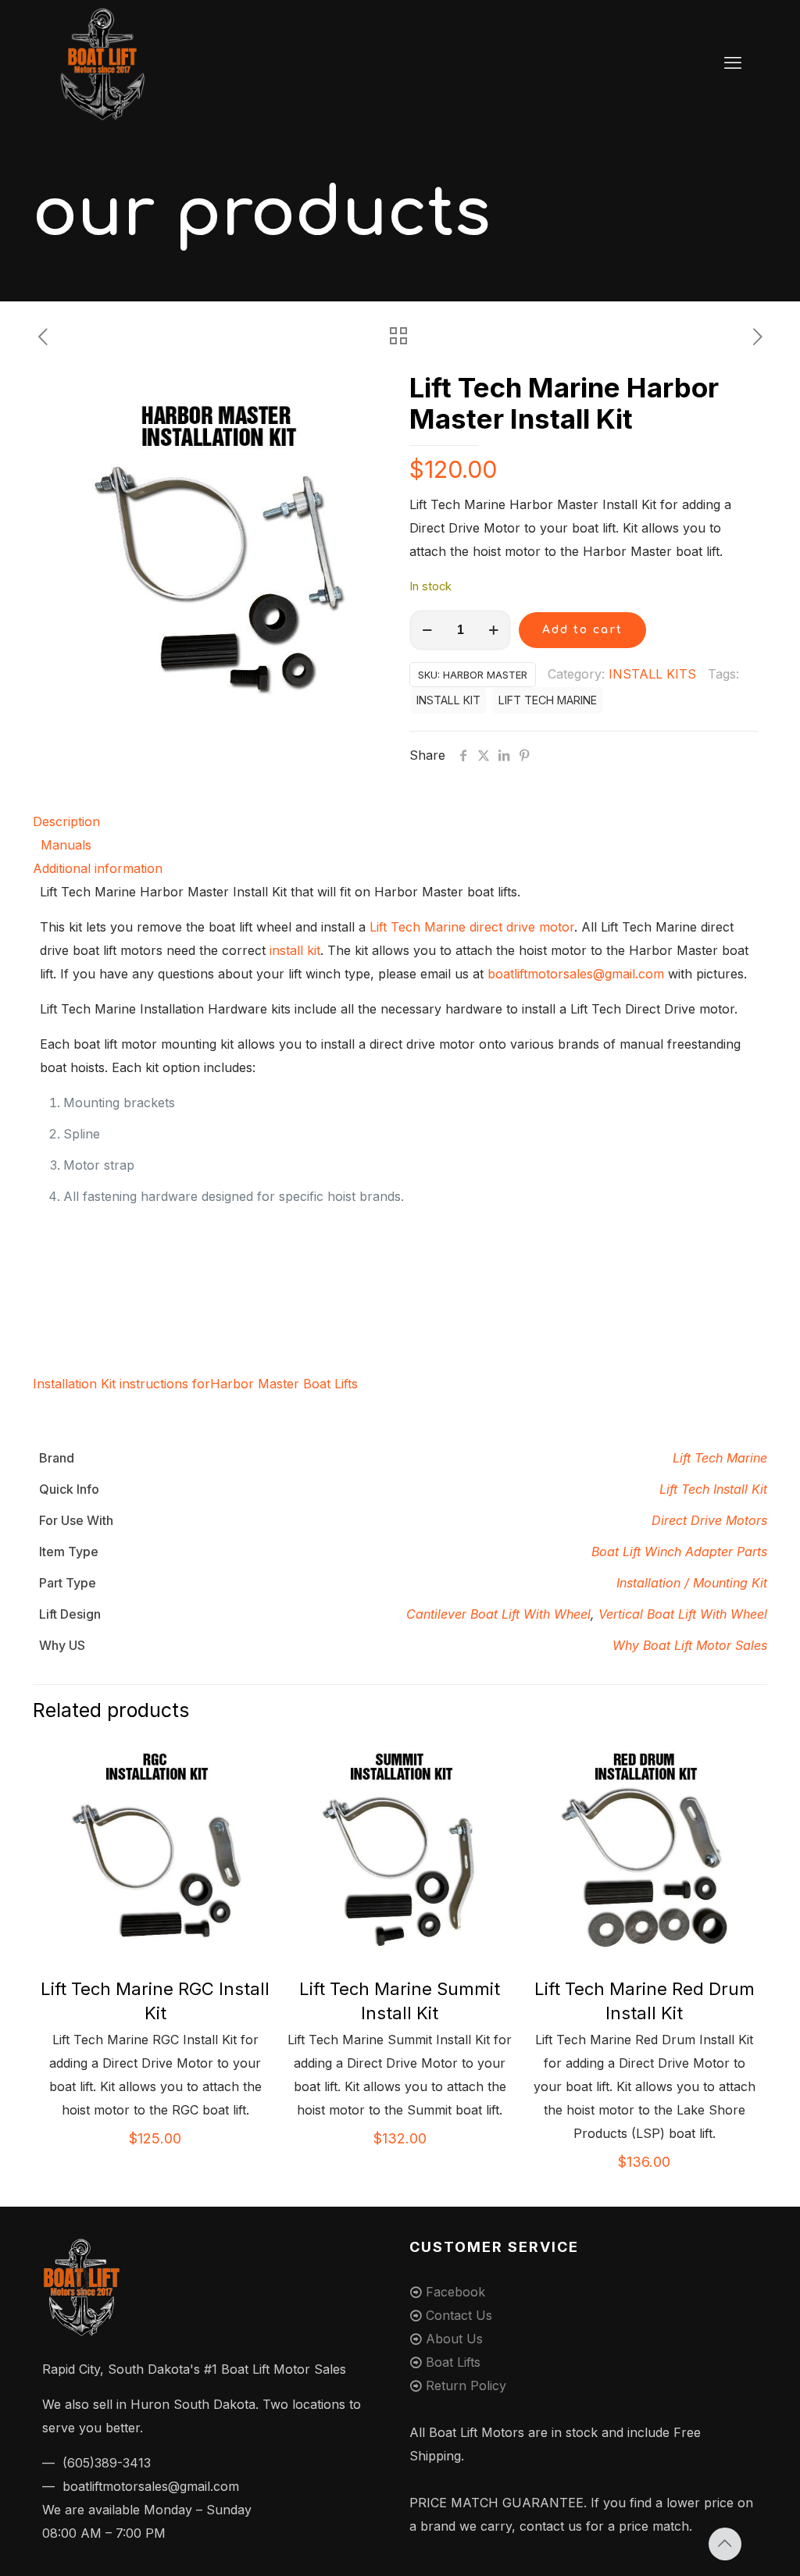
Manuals (66, 845)
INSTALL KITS (652, 674)
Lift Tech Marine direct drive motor (472, 927)
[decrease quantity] (427, 630)
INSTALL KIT (448, 700)
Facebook (455, 2292)
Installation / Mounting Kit (692, 1583)
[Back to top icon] (725, 2544)
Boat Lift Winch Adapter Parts (679, 1552)
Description (66, 821)
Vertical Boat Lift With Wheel (683, 1614)
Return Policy (466, 2385)
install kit (295, 950)
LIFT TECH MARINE (548, 700)
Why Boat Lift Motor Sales (690, 1645)
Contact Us (459, 2315)
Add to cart (582, 630)
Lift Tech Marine (720, 1458)
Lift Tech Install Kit (713, 1489)
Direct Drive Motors (709, 1520)
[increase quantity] (493, 630)
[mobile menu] (733, 62)
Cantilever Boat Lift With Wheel (498, 1614)
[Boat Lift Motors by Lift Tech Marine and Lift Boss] (102, 62)
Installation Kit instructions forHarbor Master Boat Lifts (195, 1384)
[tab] (400, 821)
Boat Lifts (453, 2362)
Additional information (98, 868)
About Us (454, 2339)
